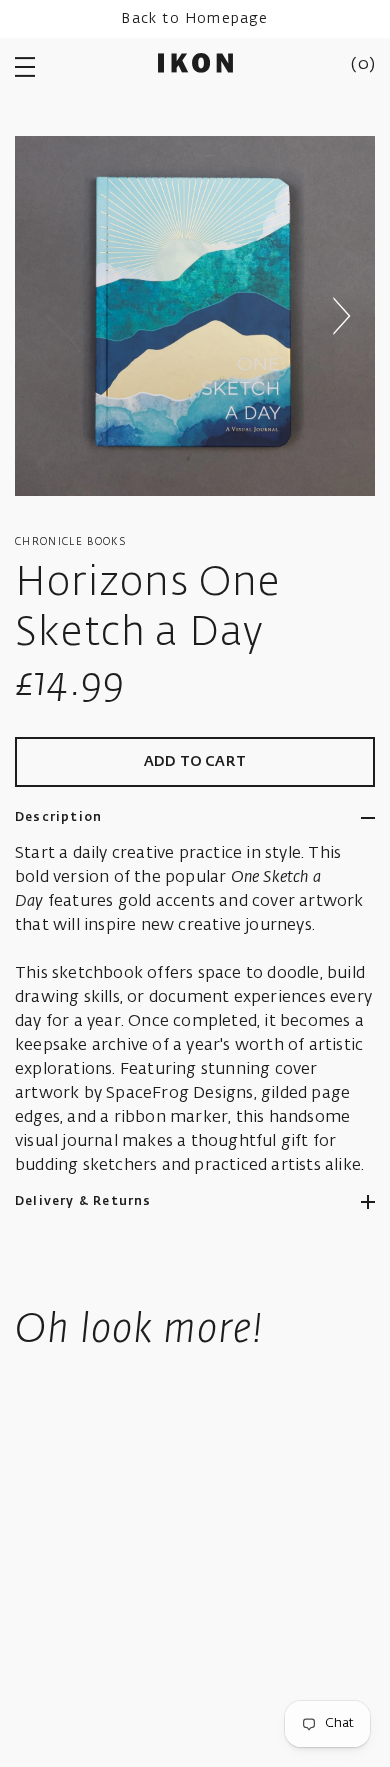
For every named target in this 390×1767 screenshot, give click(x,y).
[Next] (341, 316)
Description (58, 818)
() (363, 65)
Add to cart (195, 762)
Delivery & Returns (83, 1202)
